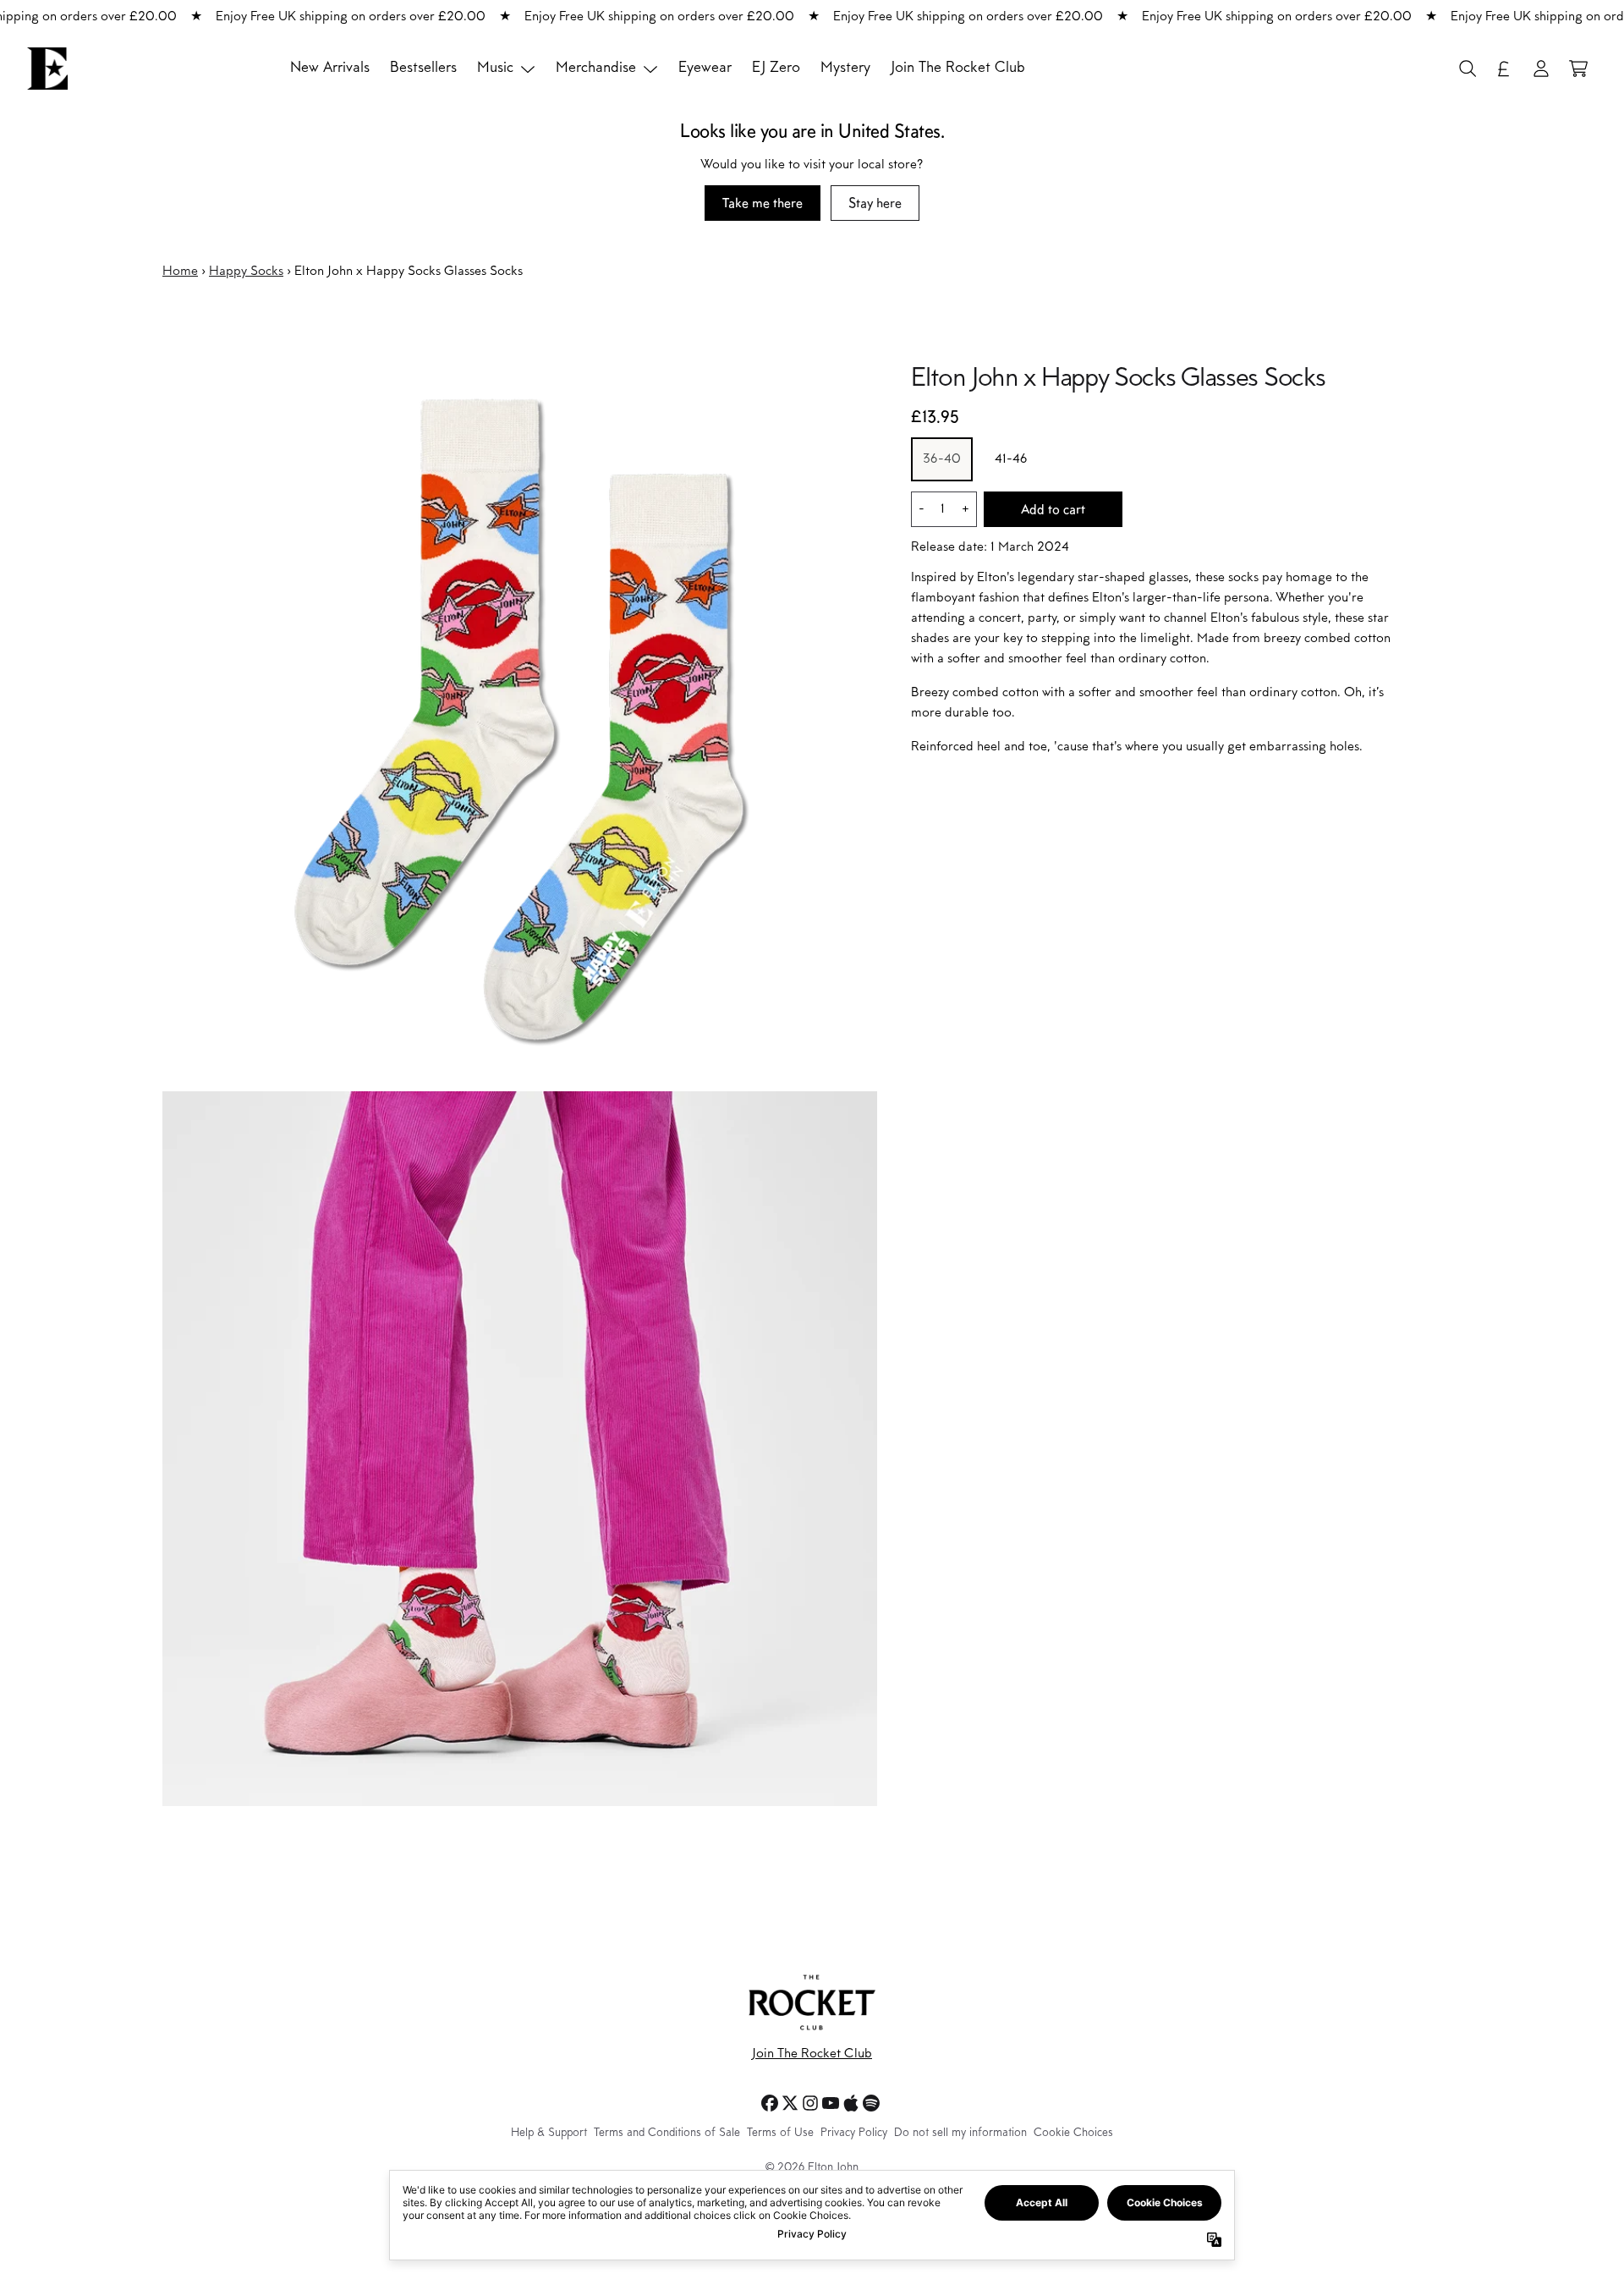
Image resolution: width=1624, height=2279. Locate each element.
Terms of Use (780, 2133)
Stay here (875, 203)
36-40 (942, 460)
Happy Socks (246, 272)
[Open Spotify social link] (871, 2103)
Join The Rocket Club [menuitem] (958, 69)
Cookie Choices (1073, 2133)
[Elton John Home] (47, 69)
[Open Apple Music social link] (851, 2103)
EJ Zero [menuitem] (776, 69)
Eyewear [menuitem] (705, 69)
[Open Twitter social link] (790, 2103)
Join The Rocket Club (812, 2054)
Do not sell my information (960, 2133)
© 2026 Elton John (812, 2168)
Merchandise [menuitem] (596, 69)
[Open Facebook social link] (770, 2103)
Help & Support (549, 2133)
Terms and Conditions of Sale (667, 2133)
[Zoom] (520, 720)
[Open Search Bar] (1467, 69)
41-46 (1011, 460)
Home (180, 272)
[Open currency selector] (1504, 69)
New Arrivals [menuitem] (330, 69)
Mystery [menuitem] (845, 69)
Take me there (763, 203)
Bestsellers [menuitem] (423, 69)
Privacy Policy (854, 2133)
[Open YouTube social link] (831, 2103)
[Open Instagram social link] (810, 2103)
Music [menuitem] (495, 69)
